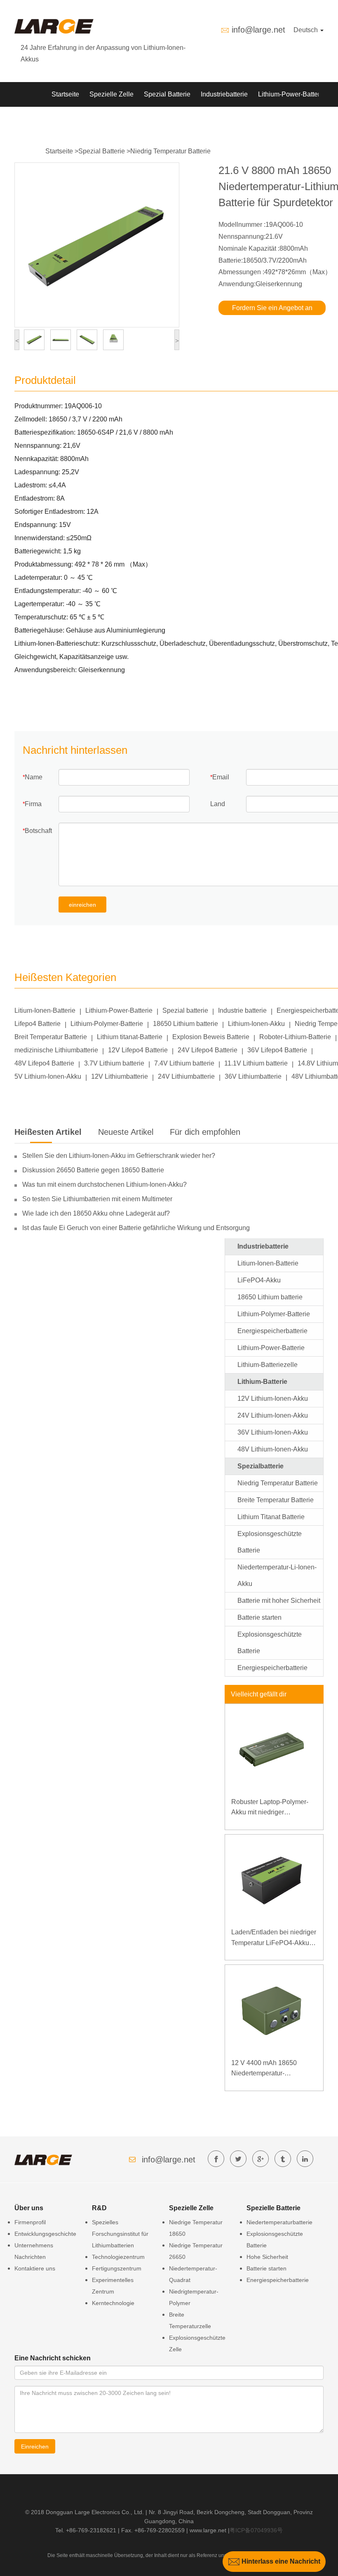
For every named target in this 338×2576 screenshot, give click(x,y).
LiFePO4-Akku (259, 1280)
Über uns (171, 119)
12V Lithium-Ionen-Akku (273, 1399)
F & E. (93, 119)
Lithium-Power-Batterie (292, 94)
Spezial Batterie (167, 94)
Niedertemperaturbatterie (279, 2222)
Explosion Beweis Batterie (211, 1037)
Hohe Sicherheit (267, 2257)
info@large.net (258, 30)
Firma (33, 804)
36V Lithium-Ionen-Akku (273, 1432)
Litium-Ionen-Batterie (45, 1010)
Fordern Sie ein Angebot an (272, 308)
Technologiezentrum (118, 2257)
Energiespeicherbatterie (272, 1331)
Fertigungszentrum (117, 2268)
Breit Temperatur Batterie (51, 1037)
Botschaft (38, 831)
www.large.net (208, 2530)
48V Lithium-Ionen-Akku (273, 1449)
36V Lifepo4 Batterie (277, 1050)
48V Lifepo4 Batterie (44, 1063)
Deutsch (306, 30)
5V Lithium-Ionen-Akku (48, 1076)
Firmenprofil (30, 2222)
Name (34, 777)
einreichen (82, 905)
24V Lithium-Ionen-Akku (273, 1415)
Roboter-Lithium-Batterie (295, 1037)
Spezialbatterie (261, 1466)
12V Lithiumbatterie (120, 1076)
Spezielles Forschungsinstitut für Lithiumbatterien (120, 2234)
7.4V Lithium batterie (184, 1063)
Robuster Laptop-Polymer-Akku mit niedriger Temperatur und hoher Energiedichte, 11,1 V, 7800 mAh (271, 1808)
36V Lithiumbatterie (253, 1076)
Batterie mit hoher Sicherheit (279, 1601)
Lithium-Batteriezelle (268, 1365)
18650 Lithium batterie (185, 1024)
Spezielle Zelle (111, 94)
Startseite (65, 94)
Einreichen (35, 2447)
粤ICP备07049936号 (256, 2530)
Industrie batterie (242, 1010)
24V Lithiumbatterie (186, 1076)
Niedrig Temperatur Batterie (170, 151)
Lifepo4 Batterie (38, 1024)
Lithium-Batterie (262, 1382)
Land (218, 804)
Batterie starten (259, 1617)
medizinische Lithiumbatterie (56, 1050)
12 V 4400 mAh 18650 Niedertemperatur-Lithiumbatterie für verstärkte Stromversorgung (272, 2069)
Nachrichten (130, 119)
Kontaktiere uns (35, 2268)
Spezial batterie (185, 1010)
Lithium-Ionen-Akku (256, 1024)
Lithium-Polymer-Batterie (107, 1024)
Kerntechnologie (113, 2303)
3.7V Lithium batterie (114, 1063)
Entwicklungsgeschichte (45, 2234)
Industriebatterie (224, 94)
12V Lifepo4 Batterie (138, 1050)
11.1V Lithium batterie (256, 1063)
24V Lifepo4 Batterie (208, 1050)
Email (221, 777)
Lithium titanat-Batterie (130, 1037)
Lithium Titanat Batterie (271, 1517)
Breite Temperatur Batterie (276, 1500)
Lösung (62, 119)
